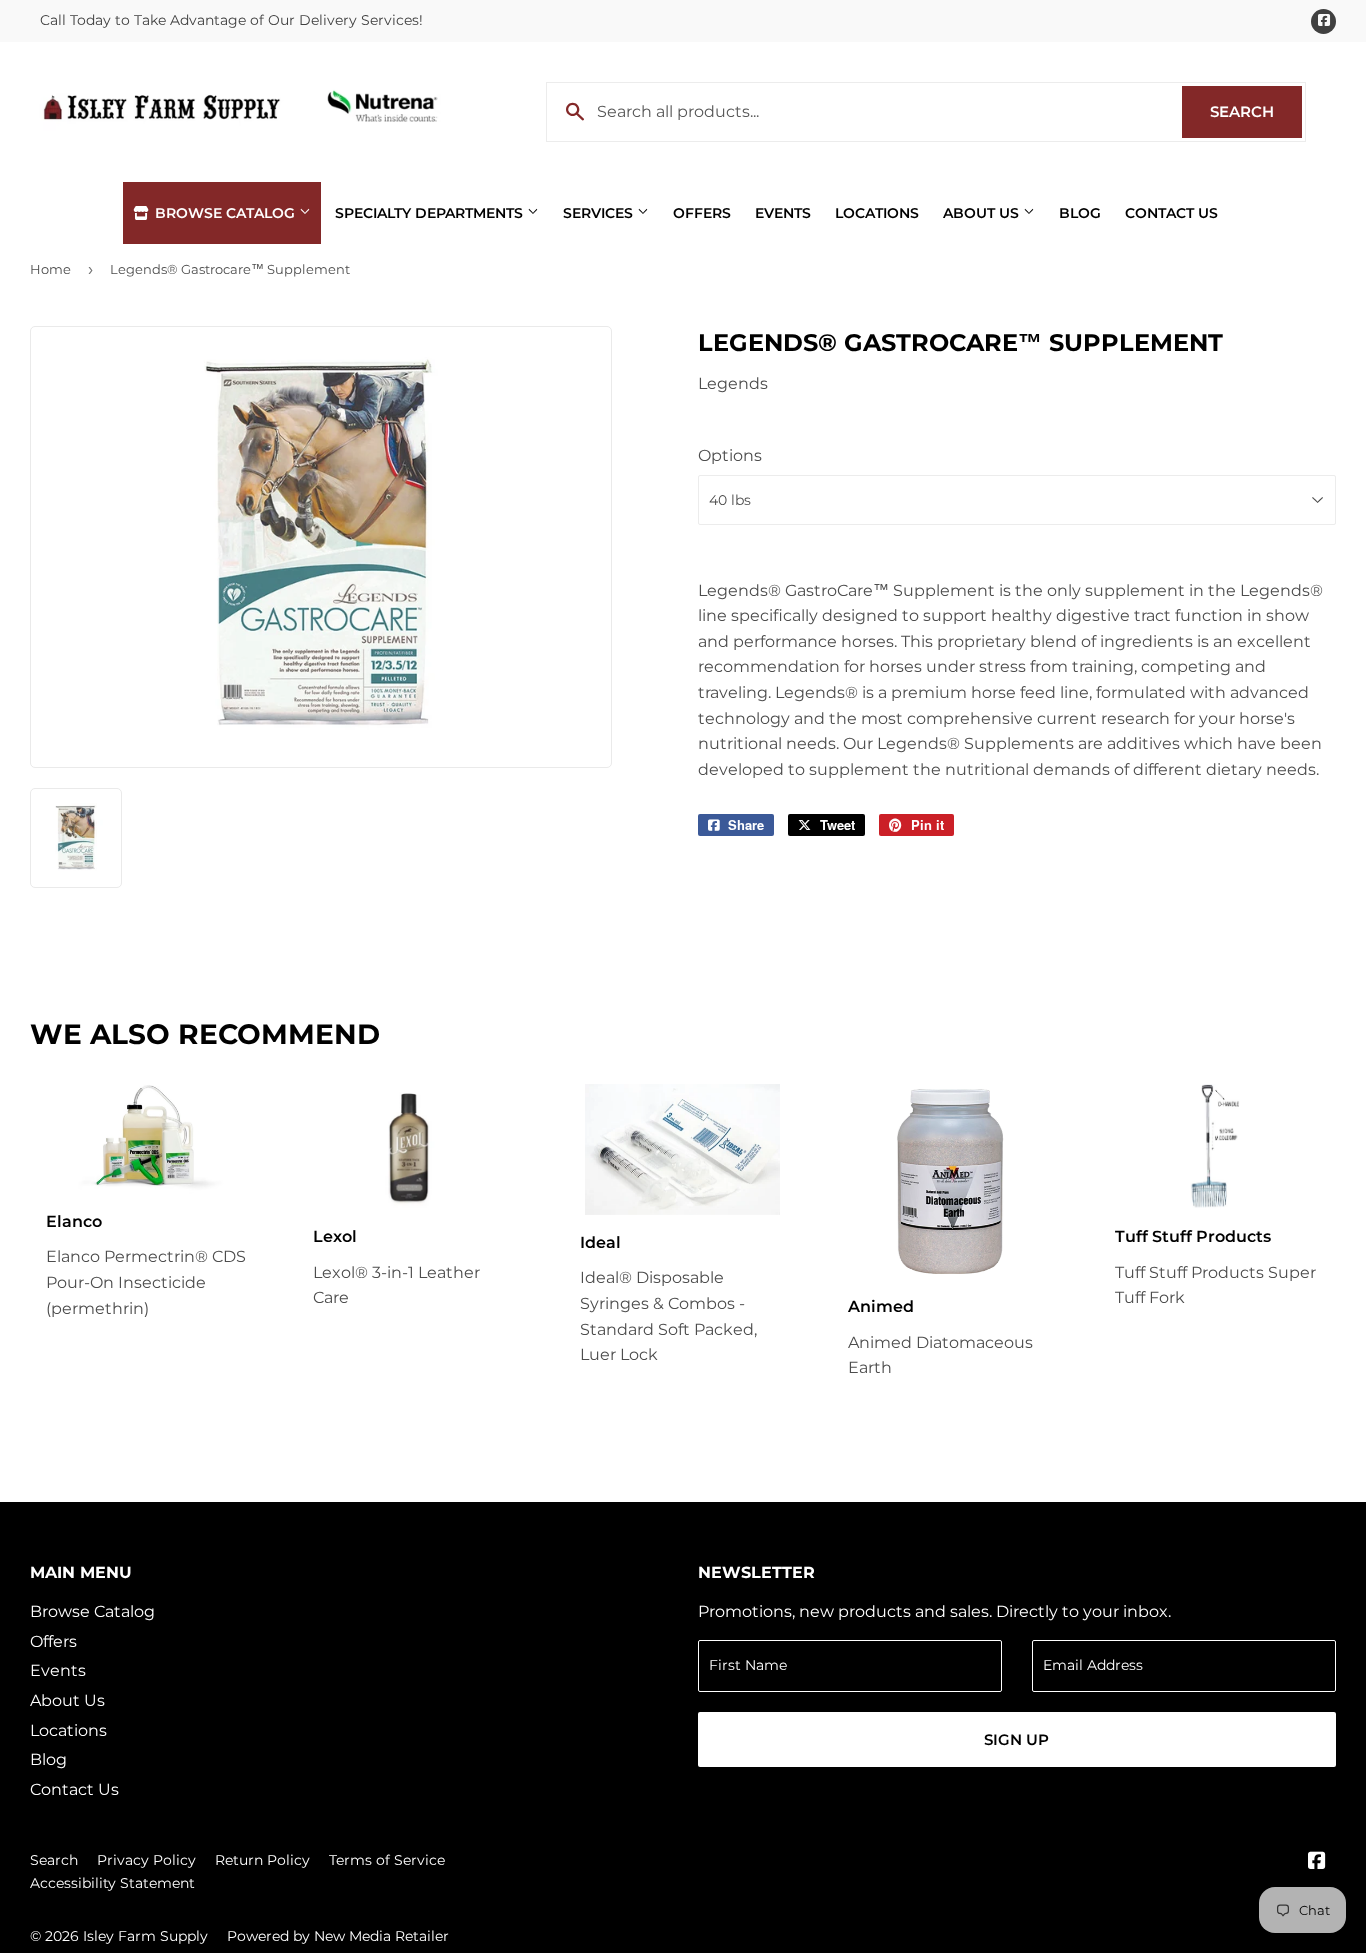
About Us (983, 213)
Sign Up (1016, 1739)
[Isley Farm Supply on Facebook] (1317, 1862)
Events (783, 213)
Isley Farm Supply (145, 1936)
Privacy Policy (146, 1860)
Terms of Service (387, 1860)
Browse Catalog (225, 213)
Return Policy (262, 1860)
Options (730, 455)
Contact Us (1171, 213)
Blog (1080, 213)
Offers (702, 213)
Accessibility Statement (112, 1883)
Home (50, 269)
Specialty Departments (431, 213)
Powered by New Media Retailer (338, 1936)
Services (600, 213)
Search (1256, 111)
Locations (877, 213)
